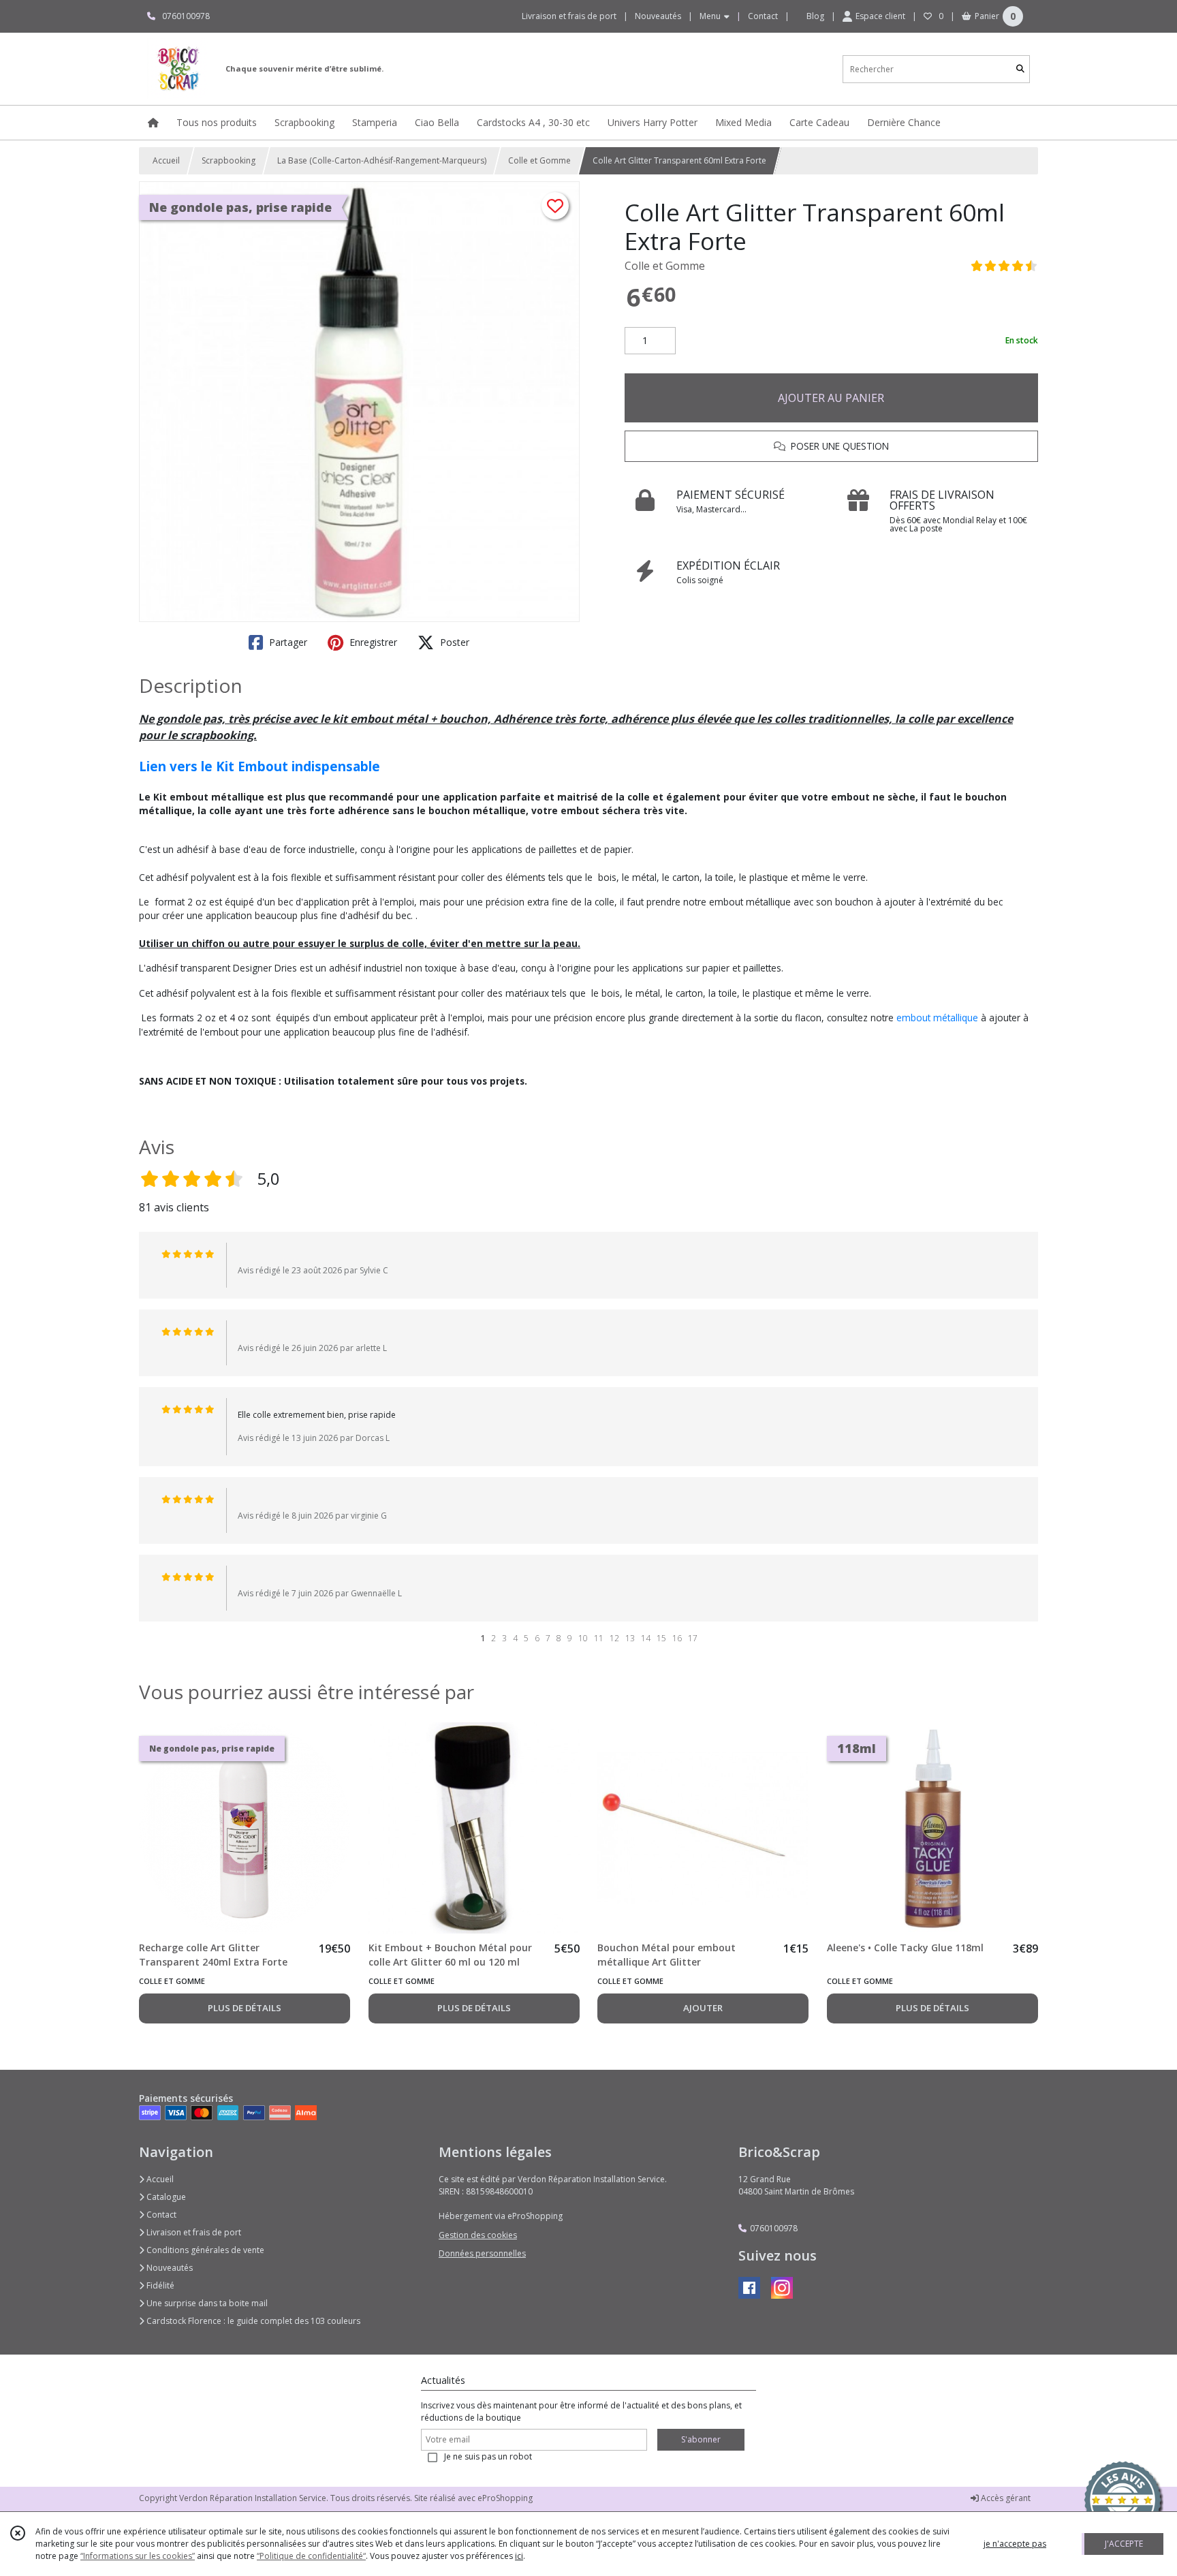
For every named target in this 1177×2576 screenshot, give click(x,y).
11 (599, 1638)
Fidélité (159, 2285)
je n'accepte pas (1015, 2544)
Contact (763, 16)
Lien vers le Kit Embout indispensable (260, 766)
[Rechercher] (1020, 69)
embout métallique (937, 1018)
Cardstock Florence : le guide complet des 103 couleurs (252, 2321)
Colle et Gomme (539, 160)
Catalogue (165, 2197)
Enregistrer (372, 642)
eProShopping (505, 2498)
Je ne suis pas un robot (488, 2456)
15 (661, 1638)
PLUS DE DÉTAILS (245, 2008)
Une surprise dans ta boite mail (206, 2303)
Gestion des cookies (478, 2235)
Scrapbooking (229, 160)
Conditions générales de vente (204, 2250)
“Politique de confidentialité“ (311, 2556)
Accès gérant (1005, 2498)
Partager (287, 642)
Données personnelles (482, 2253)
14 (646, 1638)
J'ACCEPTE (1124, 2544)
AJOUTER (703, 2008)
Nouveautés (169, 2268)
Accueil (166, 160)
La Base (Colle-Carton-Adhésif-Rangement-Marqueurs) (382, 160)
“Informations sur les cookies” (138, 2556)
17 (693, 1638)
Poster (453, 642)
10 (583, 1638)
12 (614, 1638)
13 (630, 1638)
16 (677, 1638)
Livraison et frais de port (193, 2232)
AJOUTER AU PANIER (831, 398)
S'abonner (701, 2439)
